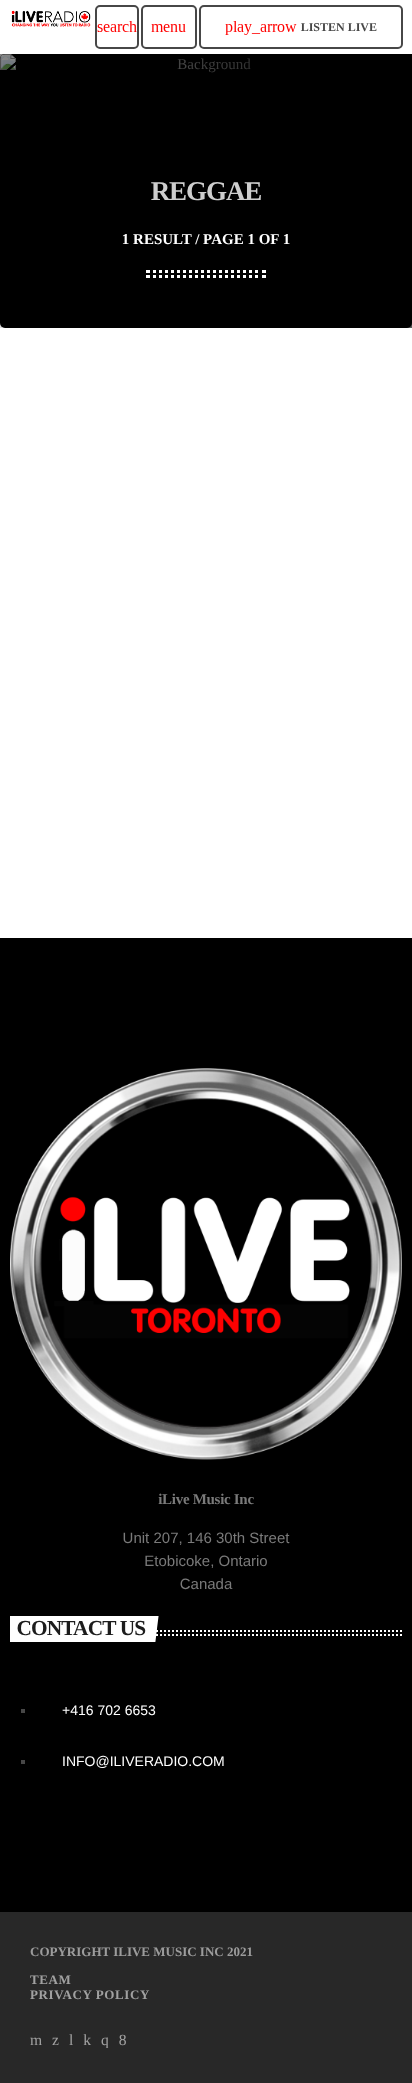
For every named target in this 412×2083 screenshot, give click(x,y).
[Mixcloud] (87, 2040)
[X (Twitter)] (56, 2040)
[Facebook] (123, 2040)
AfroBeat (67, 777)
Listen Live (301, 26)
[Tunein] (71, 2040)
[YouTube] (36, 2040)
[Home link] (51, 27)
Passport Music (87, 810)
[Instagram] (105, 2040)
